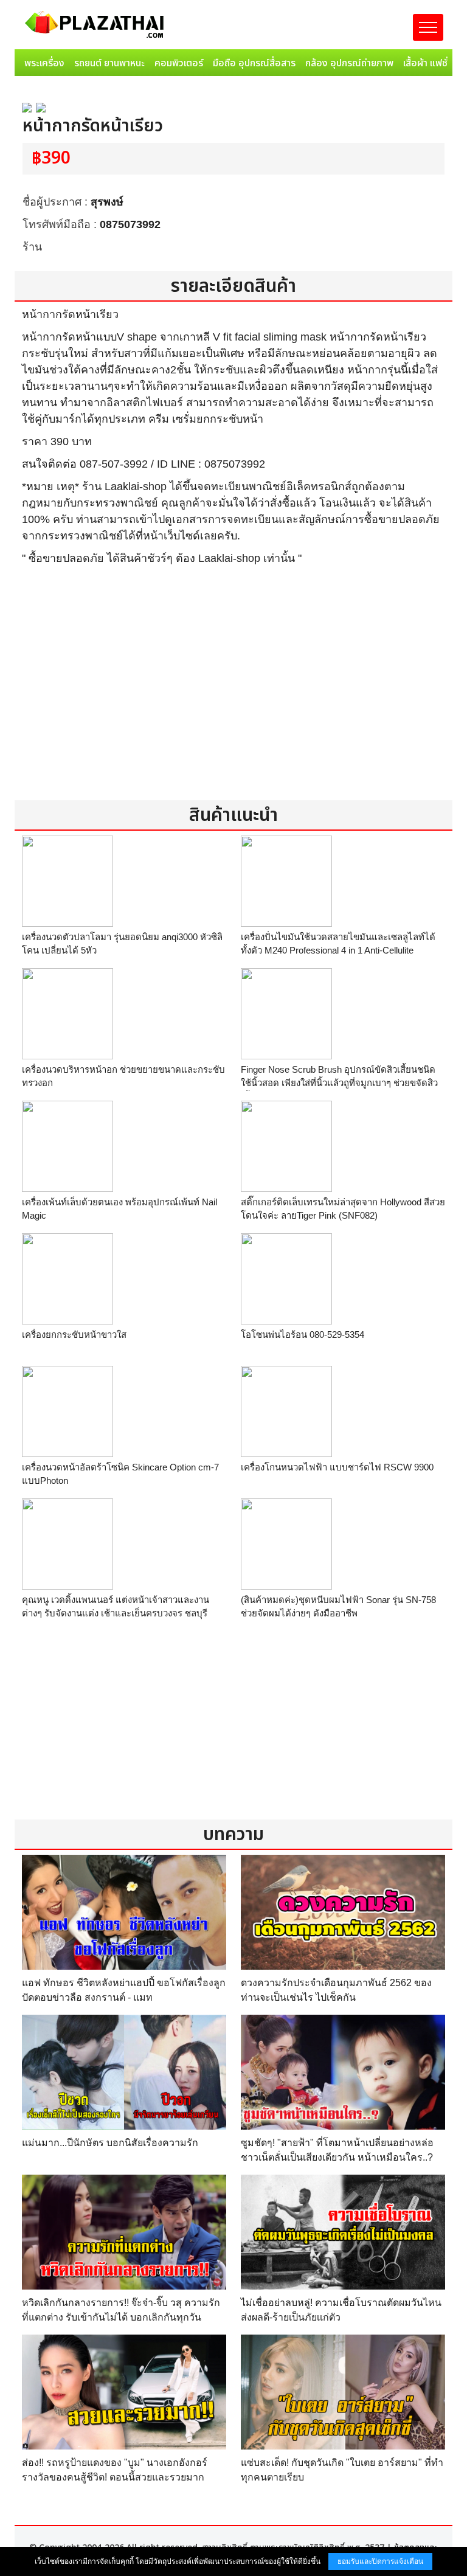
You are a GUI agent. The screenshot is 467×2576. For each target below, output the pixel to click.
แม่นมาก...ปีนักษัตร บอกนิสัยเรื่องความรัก (110, 2143)
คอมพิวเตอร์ (179, 63)
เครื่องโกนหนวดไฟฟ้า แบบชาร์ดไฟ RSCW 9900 (337, 1467)
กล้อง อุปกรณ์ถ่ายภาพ (349, 63)
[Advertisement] (233, 691)
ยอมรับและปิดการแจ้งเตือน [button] (380, 2561)
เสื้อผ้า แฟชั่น (428, 63)
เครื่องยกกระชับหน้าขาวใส (74, 1335)
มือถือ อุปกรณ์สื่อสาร (254, 63)
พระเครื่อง (44, 63)
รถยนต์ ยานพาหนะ (109, 63)
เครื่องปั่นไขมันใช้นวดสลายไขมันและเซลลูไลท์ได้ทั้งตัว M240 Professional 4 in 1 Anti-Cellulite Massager (338, 950)
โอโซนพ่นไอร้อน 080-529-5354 (303, 1335)
